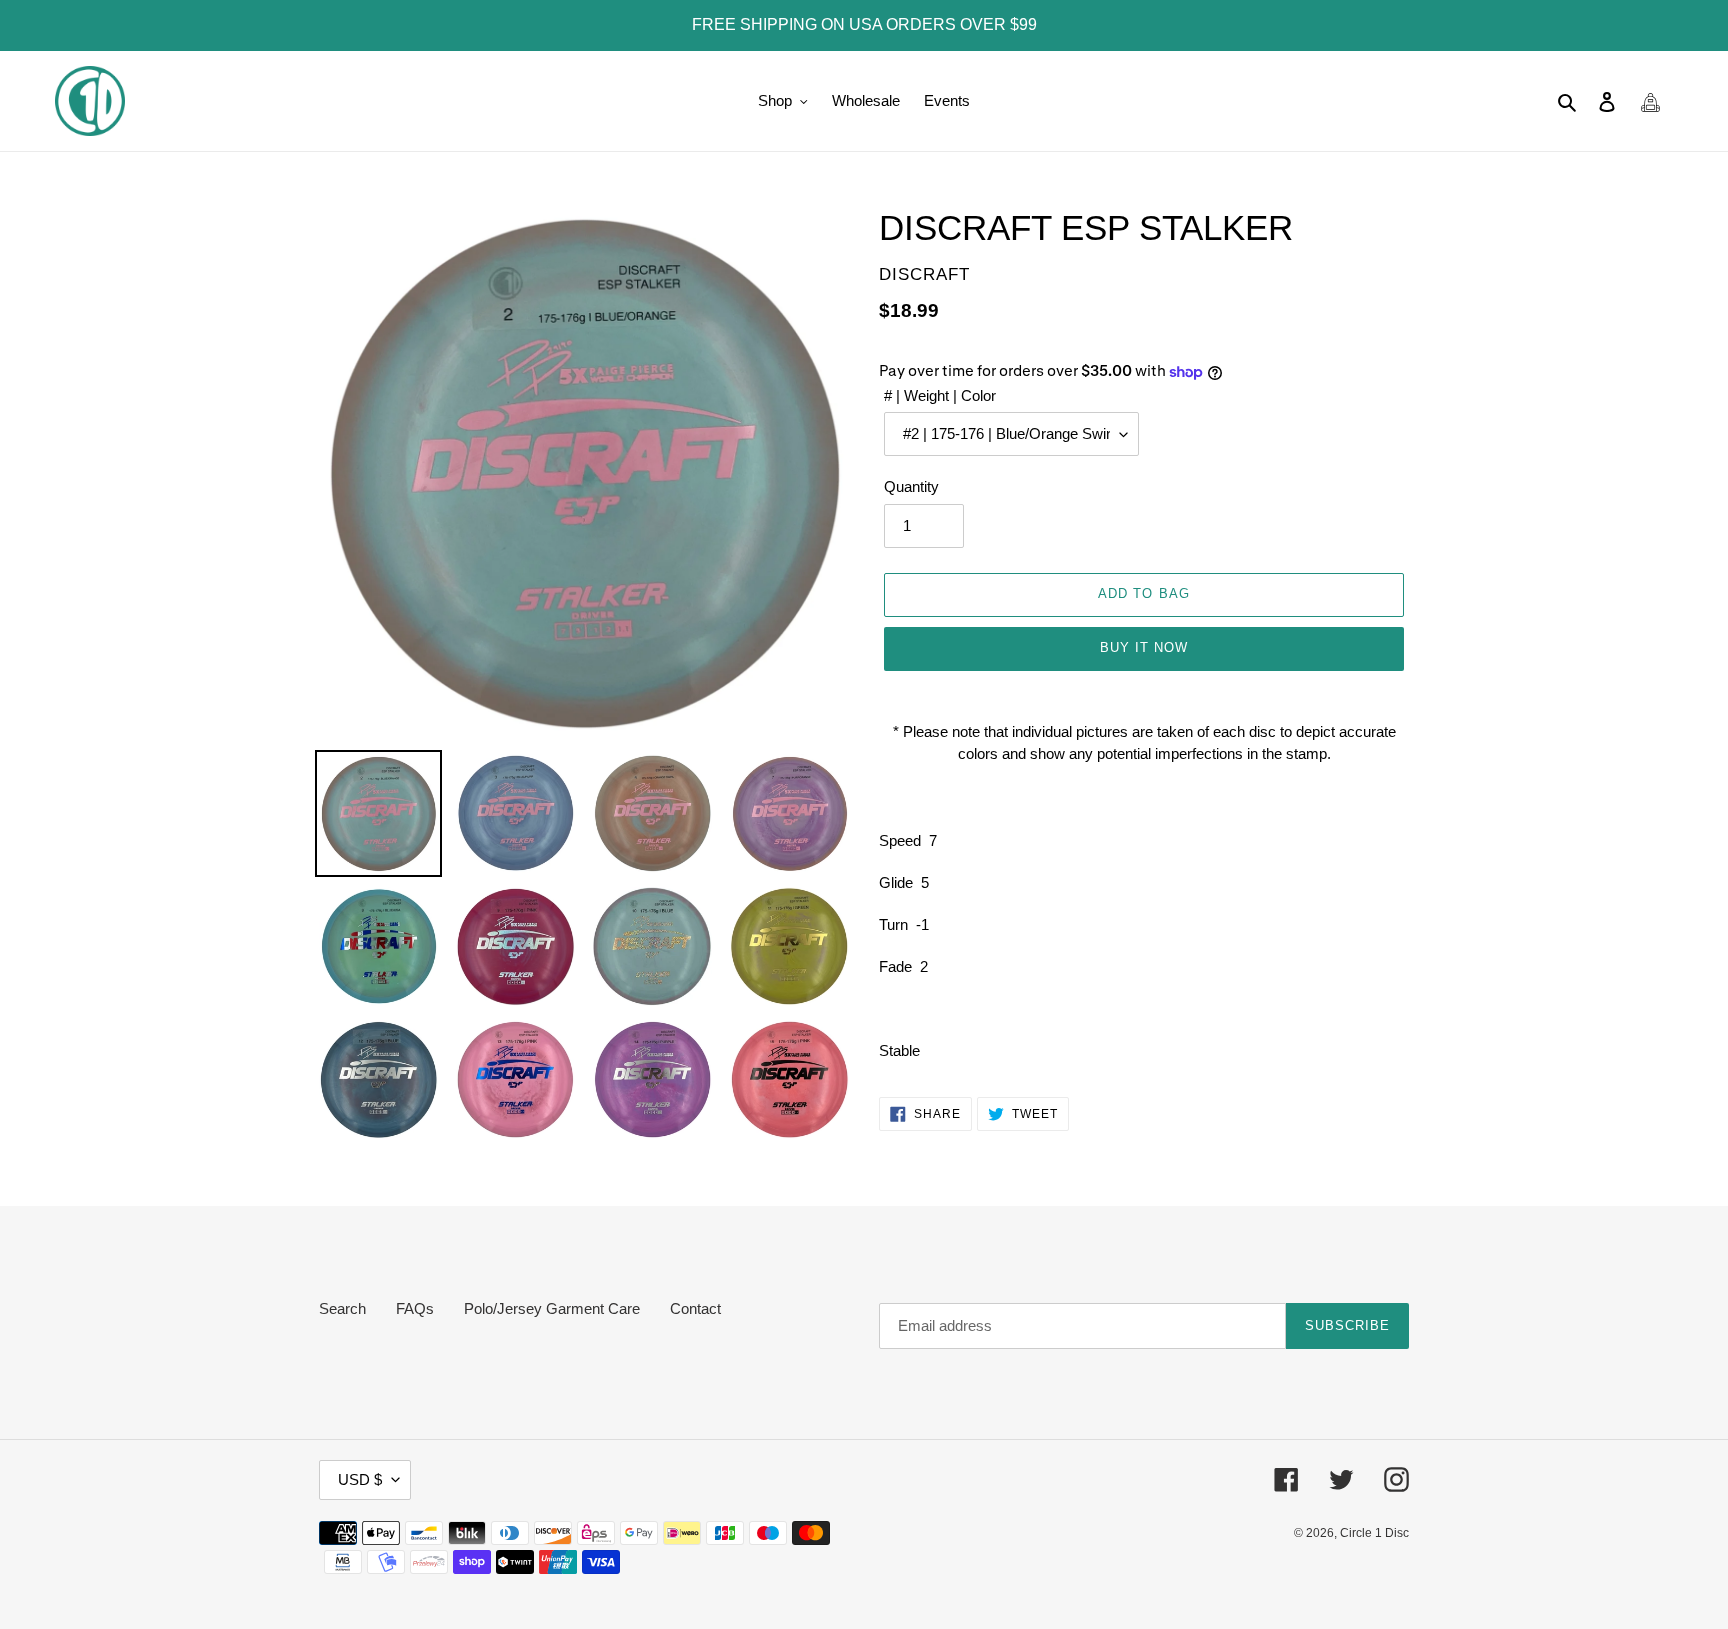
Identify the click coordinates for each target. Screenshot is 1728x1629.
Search (342, 1308)
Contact (695, 1308)
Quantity (911, 486)
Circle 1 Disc (1374, 1533)
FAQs (415, 1308)
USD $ (360, 1479)
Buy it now (1144, 647)
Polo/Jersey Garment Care (552, 1308)
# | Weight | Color (940, 395)
